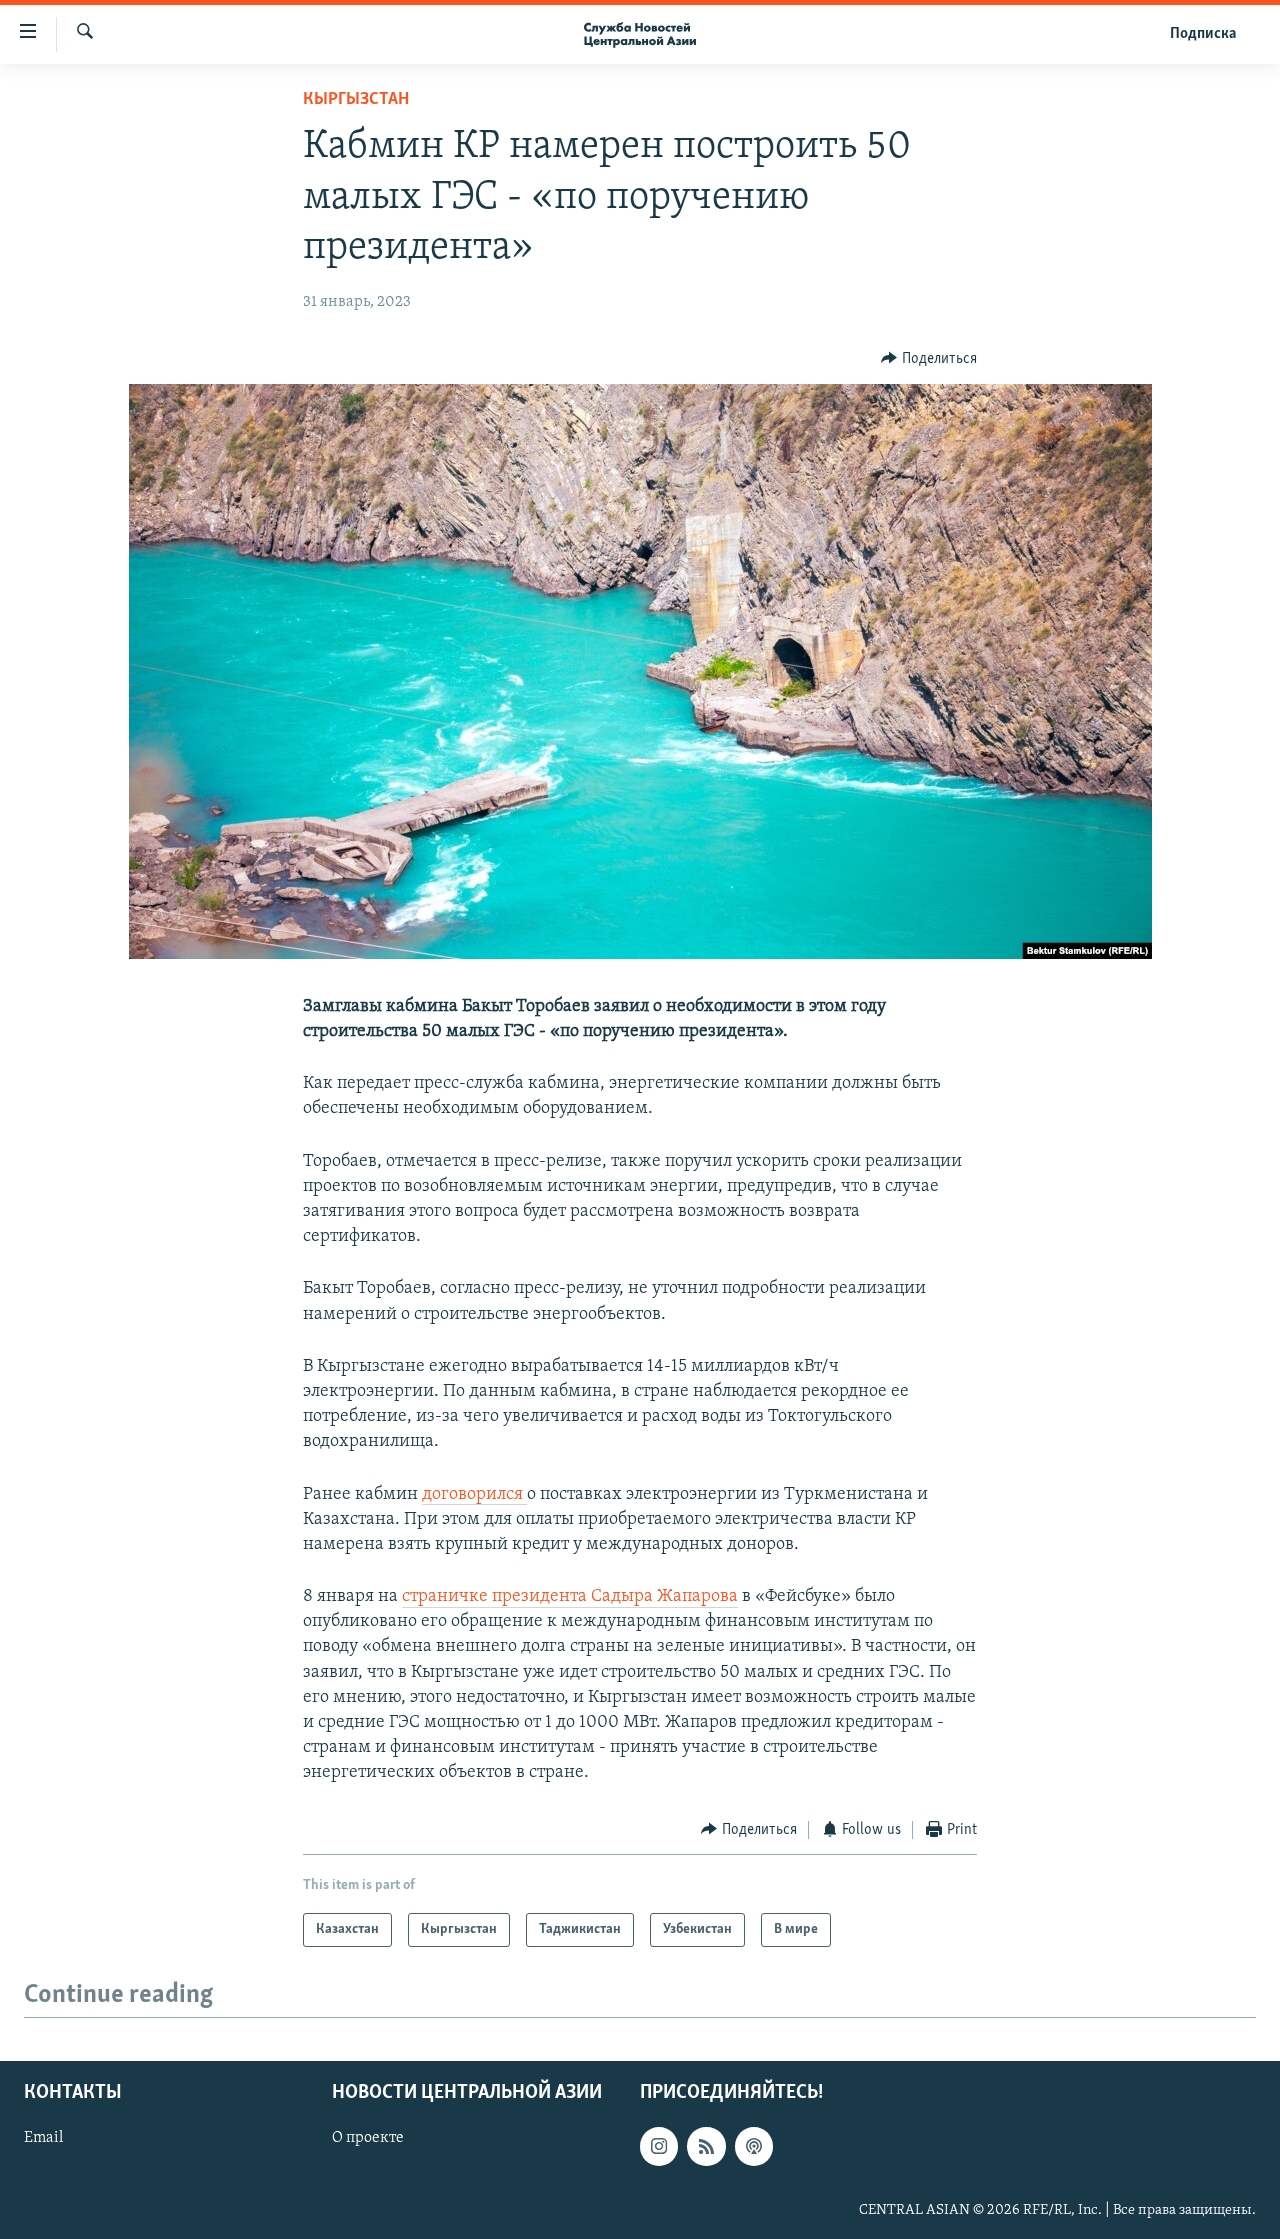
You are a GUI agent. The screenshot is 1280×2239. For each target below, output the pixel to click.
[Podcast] (754, 2146)
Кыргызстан (356, 100)
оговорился (474, 1495)
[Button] (929, 359)
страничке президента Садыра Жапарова (570, 1597)
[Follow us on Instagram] (659, 2146)
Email (43, 2138)
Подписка (1203, 34)
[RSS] (706, 2146)
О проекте (368, 2138)
